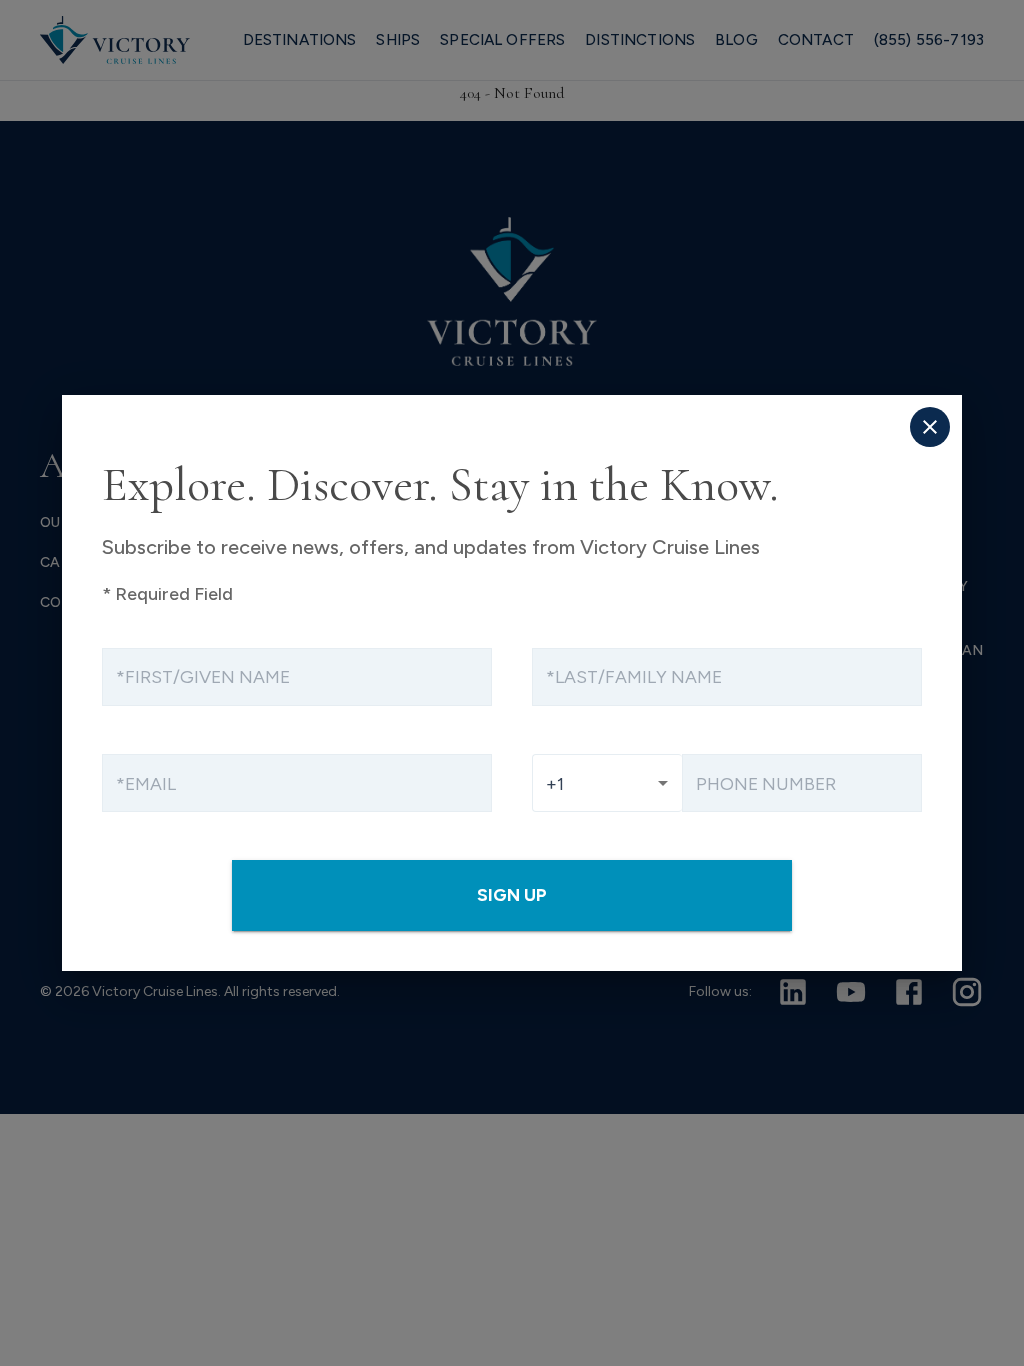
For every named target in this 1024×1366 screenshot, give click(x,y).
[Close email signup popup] (930, 427)
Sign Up (512, 894)
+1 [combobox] (555, 783)
